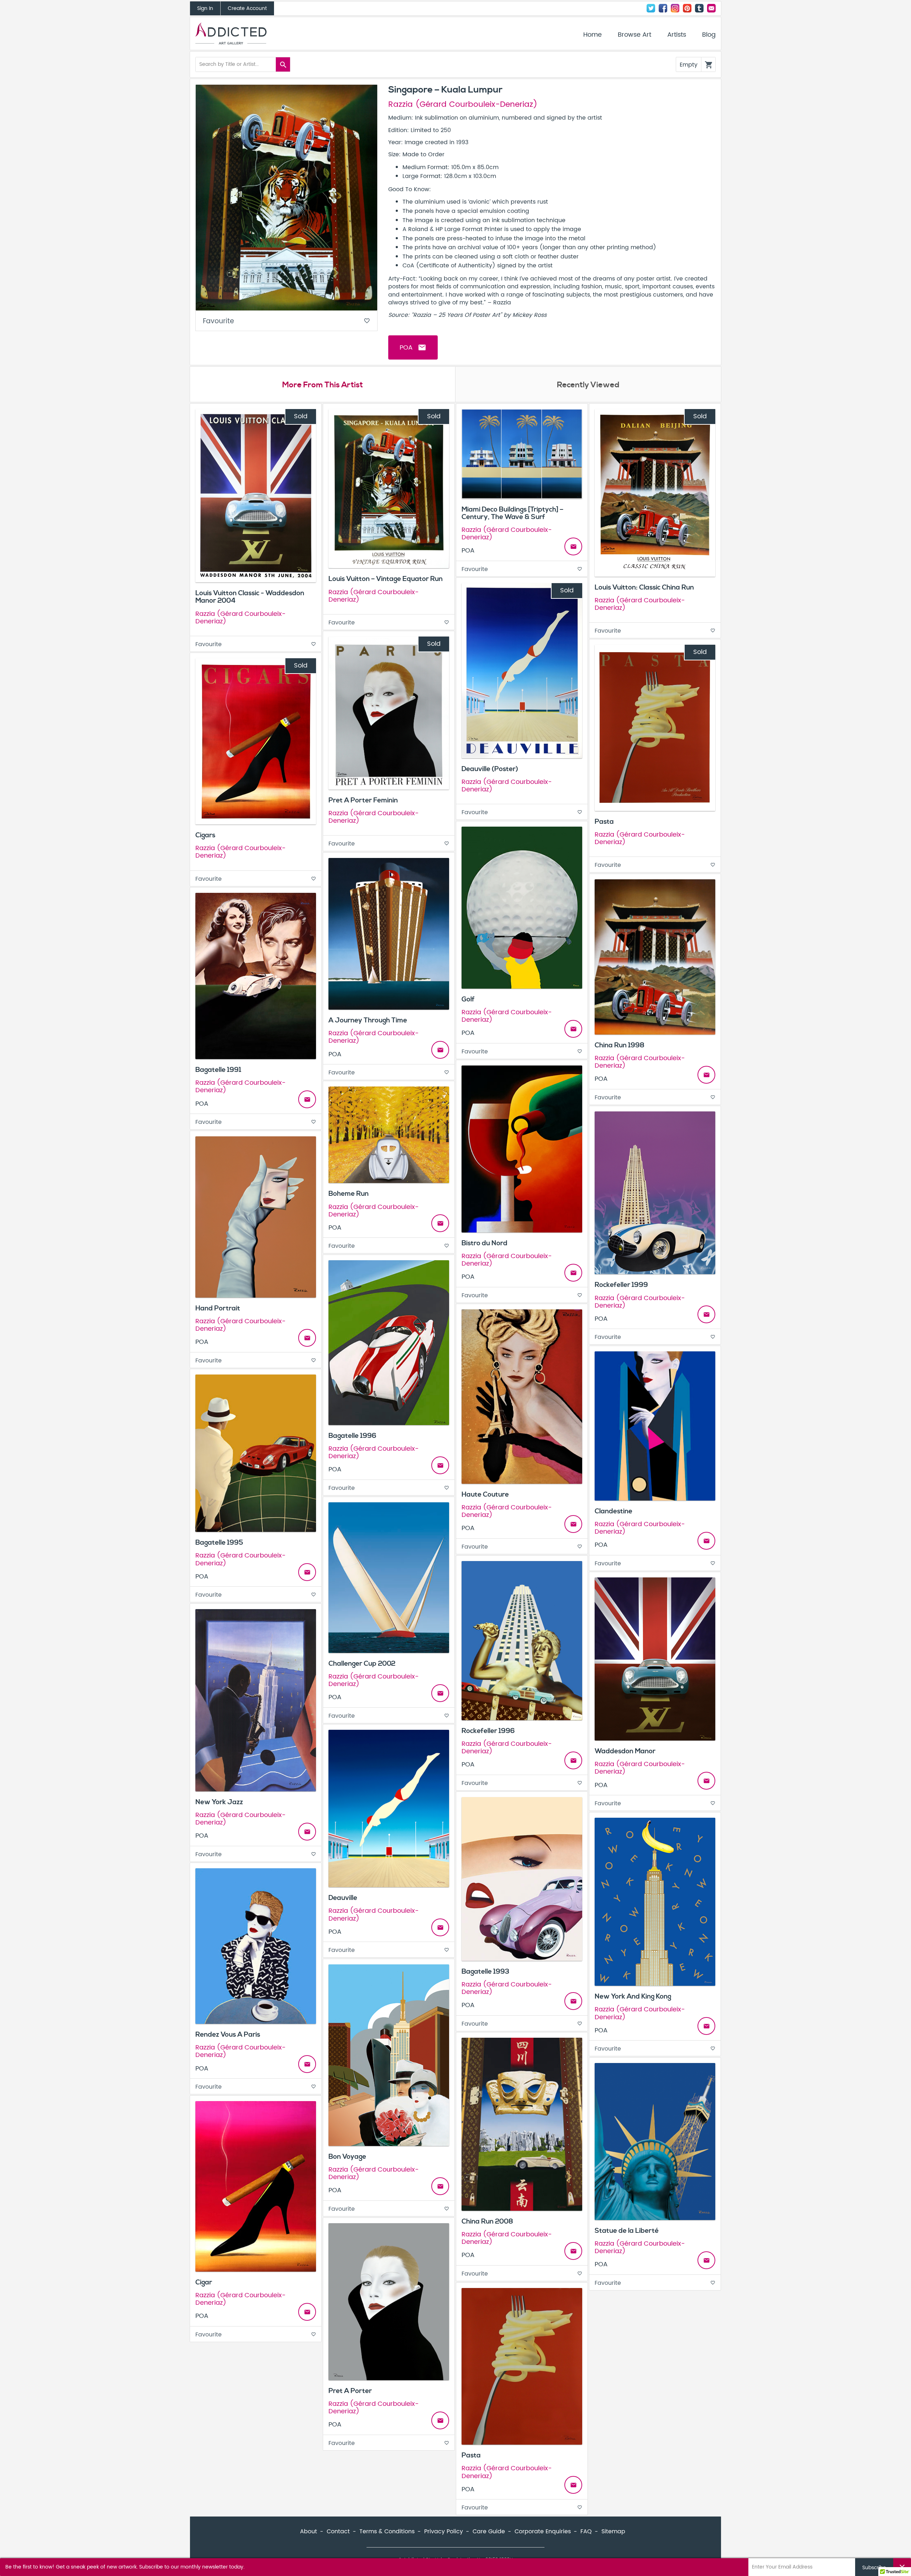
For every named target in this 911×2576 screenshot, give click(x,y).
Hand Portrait (218, 1308)
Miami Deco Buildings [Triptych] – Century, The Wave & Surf (512, 513)
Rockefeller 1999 (621, 1285)
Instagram (675, 8)
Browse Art (634, 35)
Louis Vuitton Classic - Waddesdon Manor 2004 (250, 597)
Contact (711, 8)
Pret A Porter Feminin (363, 800)
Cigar (204, 2282)
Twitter (651, 8)
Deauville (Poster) (490, 769)
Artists (677, 35)
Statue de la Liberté (627, 2231)
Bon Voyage (347, 2157)
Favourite (286, 321)
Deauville (343, 1898)
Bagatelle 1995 (219, 1543)
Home (593, 35)
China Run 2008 (487, 2221)
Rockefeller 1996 (488, 1731)
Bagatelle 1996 (352, 1436)
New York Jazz (219, 1802)
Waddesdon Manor (625, 1751)
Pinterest (687, 8)
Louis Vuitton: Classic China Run (644, 587)
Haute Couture (485, 1494)
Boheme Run (349, 1194)
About (309, 2532)
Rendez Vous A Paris (228, 2035)
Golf (468, 999)
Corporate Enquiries (543, 2532)
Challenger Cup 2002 (362, 1664)
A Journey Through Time (368, 1020)
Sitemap (613, 2532)
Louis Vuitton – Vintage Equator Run (386, 579)
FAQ (586, 2532)
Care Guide (489, 2532)
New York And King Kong (633, 1996)
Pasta (604, 822)
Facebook (663, 8)
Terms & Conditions (387, 2532)
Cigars (205, 835)
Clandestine (614, 1511)
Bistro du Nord (485, 1243)
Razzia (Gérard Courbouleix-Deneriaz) (463, 105)
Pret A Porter (350, 2391)
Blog (709, 35)
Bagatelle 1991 (218, 1070)
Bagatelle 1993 (485, 1972)
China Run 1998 (620, 1045)
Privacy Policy (444, 2532)
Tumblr (699, 8)
